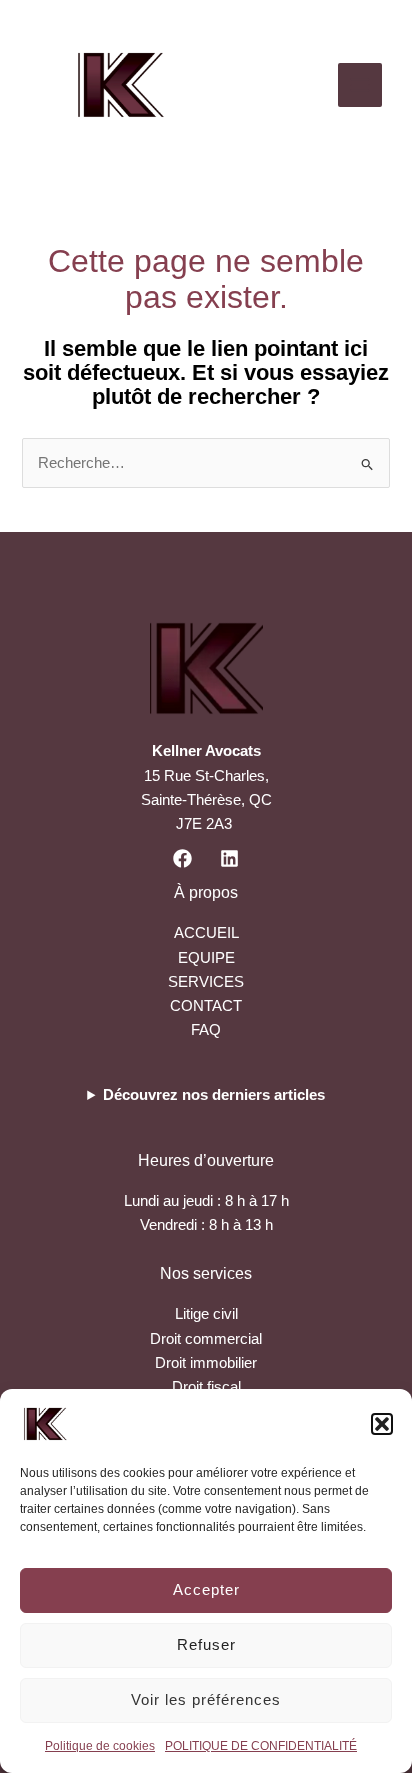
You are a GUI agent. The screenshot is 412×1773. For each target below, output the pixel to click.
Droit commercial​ (206, 1339)
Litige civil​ (206, 1314)
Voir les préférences (206, 1699)
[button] (382, 1424)
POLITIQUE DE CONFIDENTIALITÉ (261, 1746)
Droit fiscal (206, 1387)
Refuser (206, 1644)
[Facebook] (182, 858)
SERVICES (206, 982)
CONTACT (206, 1006)
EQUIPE (206, 958)
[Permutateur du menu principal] (360, 85)
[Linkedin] (229, 858)
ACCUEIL (206, 933)
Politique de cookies (100, 1746)
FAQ (206, 1030)
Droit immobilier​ (206, 1363)
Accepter (206, 1589)
